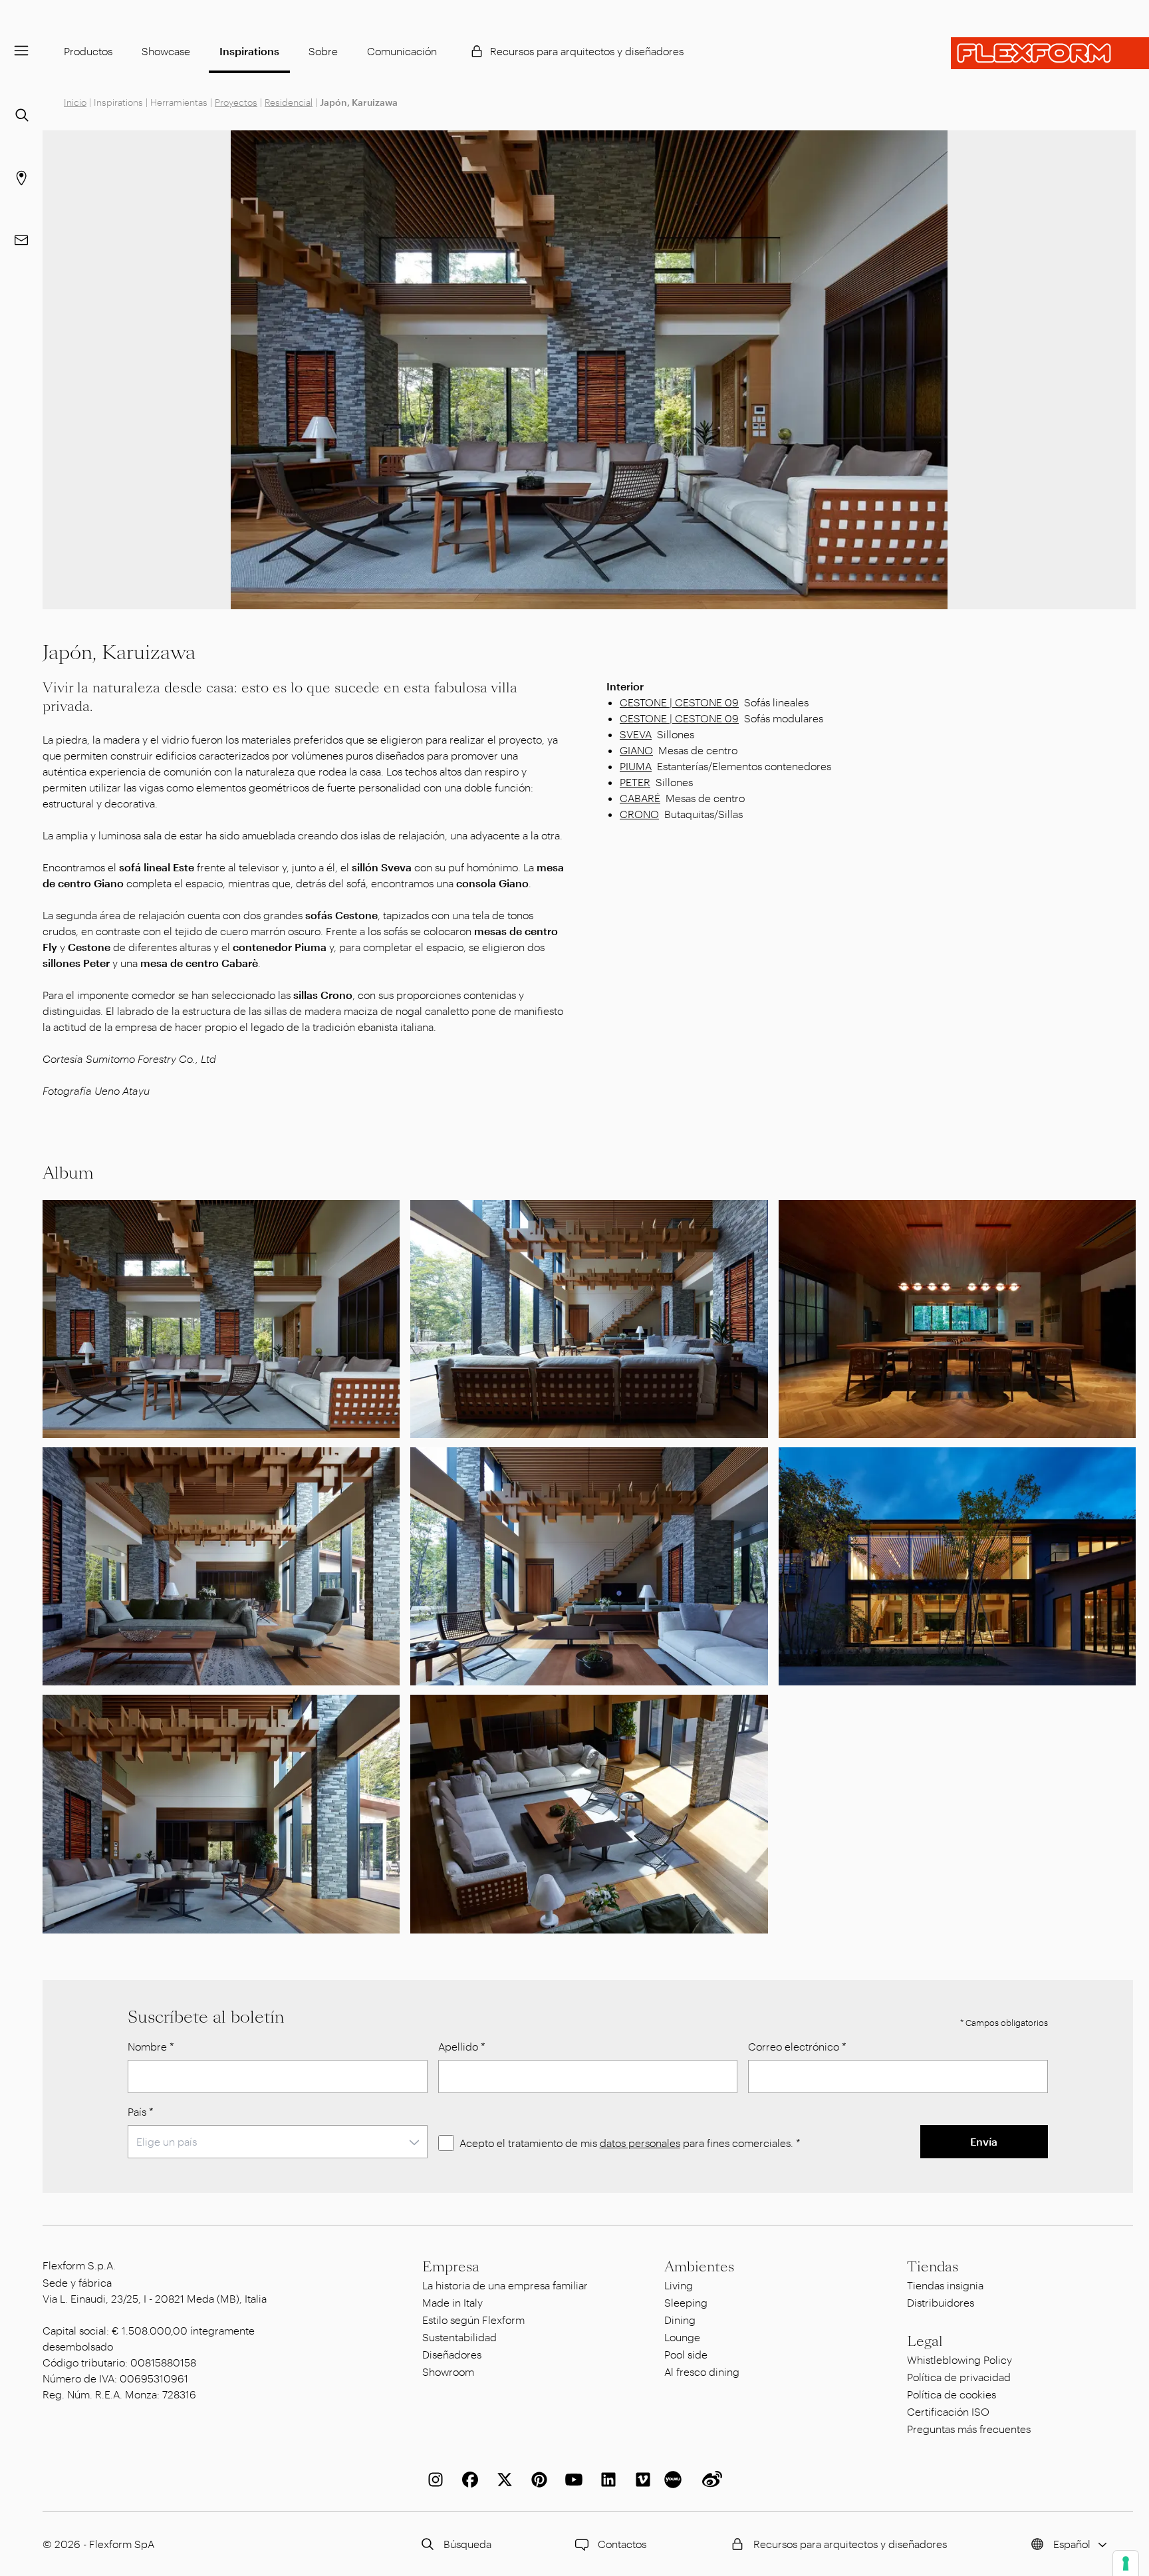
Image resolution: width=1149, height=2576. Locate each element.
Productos (88, 51)
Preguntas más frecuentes (969, 2429)
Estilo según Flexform (473, 2320)
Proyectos (236, 102)
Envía (984, 2141)
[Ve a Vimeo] (640, 2480)
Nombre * (151, 2046)
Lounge (682, 2337)
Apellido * (462, 2046)
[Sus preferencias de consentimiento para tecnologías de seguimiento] (1126, 2563)
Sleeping (686, 2302)
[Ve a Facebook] (467, 2480)
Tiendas (933, 2267)
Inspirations (249, 51)
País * (141, 2111)
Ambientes (699, 2267)
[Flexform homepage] (1050, 53)
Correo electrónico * (797, 2046)
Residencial (289, 102)
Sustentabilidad (459, 2337)
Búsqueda (467, 2544)
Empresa (451, 2267)
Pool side (686, 2354)
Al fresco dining (702, 2371)
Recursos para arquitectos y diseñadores (587, 51)
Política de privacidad (959, 2377)
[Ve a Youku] (675, 2480)
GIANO (636, 750)
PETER (635, 782)
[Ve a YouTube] (571, 2480)
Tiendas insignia (945, 2285)
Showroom (448, 2371)
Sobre (323, 51)
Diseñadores (452, 2354)
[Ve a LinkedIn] (606, 2480)
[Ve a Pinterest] (537, 2480)
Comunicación (402, 51)
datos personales (640, 2143)
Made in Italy (452, 2302)
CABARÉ (640, 798)
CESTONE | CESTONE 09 (679, 702)
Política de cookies (952, 2394)
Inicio (75, 102)
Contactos (622, 2544)
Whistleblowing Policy (959, 2360)
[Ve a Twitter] (502, 2480)
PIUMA (636, 766)
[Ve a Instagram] (433, 2480)
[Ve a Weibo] (709, 2480)
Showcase (166, 51)
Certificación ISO (948, 2411)
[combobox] (278, 2142)
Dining (680, 2320)
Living (679, 2285)
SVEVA (636, 734)
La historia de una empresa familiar (505, 2285)
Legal (925, 2341)
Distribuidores (941, 2302)
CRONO (639, 814)
